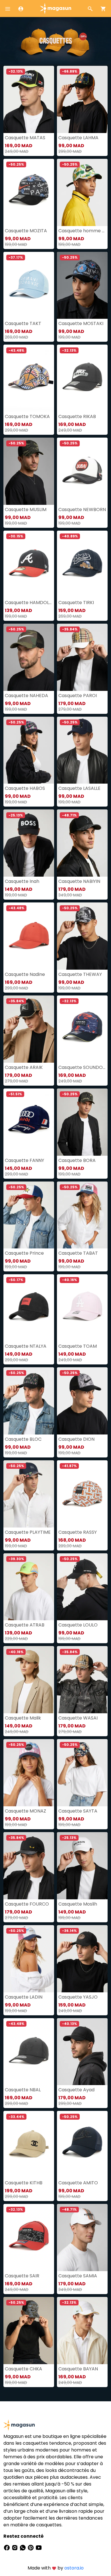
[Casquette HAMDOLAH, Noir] (29, 564)
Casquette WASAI (78, 1718)
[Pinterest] (31, 2547)
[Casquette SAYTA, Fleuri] (82, 1773)
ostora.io (74, 2568)
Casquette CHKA (23, 2369)
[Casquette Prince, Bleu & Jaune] (29, 1215)
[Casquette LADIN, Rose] (29, 1959)
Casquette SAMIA (78, 2276)
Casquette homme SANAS (82, 231)
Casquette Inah (22, 881)
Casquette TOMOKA (27, 416)
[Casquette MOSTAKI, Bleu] (82, 285)
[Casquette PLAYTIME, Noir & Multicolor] (29, 1494)
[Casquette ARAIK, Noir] (29, 1029)
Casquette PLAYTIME (28, 1532)
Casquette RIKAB (77, 416)
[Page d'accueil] (55, 8)
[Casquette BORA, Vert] (82, 1122)
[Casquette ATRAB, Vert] (29, 1587)
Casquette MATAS (25, 138)
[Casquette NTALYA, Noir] (29, 1308)
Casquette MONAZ (25, 1811)
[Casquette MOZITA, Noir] (29, 192)
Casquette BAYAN (78, 2369)
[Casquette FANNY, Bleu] (29, 1122)
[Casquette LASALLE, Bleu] (82, 750)
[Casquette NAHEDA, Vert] (29, 657)
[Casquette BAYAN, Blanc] (82, 2331)
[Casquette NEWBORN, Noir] (82, 471)
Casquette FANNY (24, 1160)
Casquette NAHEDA (26, 696)
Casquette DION (76, 1439)
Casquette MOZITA (26, 231)
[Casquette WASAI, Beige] (82, 1680)
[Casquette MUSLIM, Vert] (29, 471)
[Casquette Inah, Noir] (29, 843)
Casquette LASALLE (79, 788)
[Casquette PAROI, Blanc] (82, 657)
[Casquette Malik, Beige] (29, 1680)
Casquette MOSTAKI (81, 323)
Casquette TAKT (23, 323)
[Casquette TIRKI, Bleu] (82, 564)
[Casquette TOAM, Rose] (82, 1308)
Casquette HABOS (25, 788)
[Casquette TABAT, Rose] (82, 1215)
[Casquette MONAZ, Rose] (29, 1773)
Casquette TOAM (78, 1346)
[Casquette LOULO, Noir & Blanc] (82, 1587)
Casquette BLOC (23, 1439)
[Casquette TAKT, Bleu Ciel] (29, 285)
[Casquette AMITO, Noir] (82, 2144)
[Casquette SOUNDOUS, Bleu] (82, 1029)
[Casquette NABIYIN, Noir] (82, 843)
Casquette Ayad (76, 2090)
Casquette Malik (23, 1718)
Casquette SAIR (22, 2276)
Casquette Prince (24, 1253)
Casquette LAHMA (78, 138)
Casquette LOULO (78, 1625)
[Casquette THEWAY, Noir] (82, 936)
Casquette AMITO (78, 2183)
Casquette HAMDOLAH (29, 603)
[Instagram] (15, 2547)
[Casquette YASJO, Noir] (82, 1959)
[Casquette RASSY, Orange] (82, 1494)
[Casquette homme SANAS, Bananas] (82, 192)
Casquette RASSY (78, 1532)
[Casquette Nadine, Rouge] (29, 936)
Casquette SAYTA (78, 1811)
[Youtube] (39, 2547)
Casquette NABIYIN (79, 881)
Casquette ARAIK (24, 1067)
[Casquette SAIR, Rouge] (29, 2238)
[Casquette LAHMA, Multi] (82, 99)
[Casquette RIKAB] (82, 378)
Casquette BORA (77, 1160)
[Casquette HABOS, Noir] (29, 750)
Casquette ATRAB (25, 1625)
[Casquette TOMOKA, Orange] (29, 378)
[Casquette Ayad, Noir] (82, 2052)
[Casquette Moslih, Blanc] (82, 1866)
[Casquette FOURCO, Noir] (29, 1866)
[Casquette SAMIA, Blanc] (82, 2238)
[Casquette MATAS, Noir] (29, 99)
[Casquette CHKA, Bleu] (29, 2331)
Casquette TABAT (78, 1253)
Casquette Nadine (25, 974)
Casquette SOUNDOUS (82, 1067)
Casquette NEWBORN (82, 509)
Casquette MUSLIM (26, 509)
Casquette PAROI (78, 696)
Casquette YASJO (78, 1997)
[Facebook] (7, 2547)
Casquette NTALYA (26, 1346)
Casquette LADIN (24, 1997)
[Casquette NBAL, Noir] (29, 2052)
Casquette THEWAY (80, 974)
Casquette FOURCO (27, 1904)
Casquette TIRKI (76, 603)
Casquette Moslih (78, 1904)
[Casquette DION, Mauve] (82, 1401)
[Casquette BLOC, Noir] (29, 1401)
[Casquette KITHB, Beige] (29, 2144)
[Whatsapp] (23, 2547)
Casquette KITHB (24, 2183)
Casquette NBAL (23, 2090)
